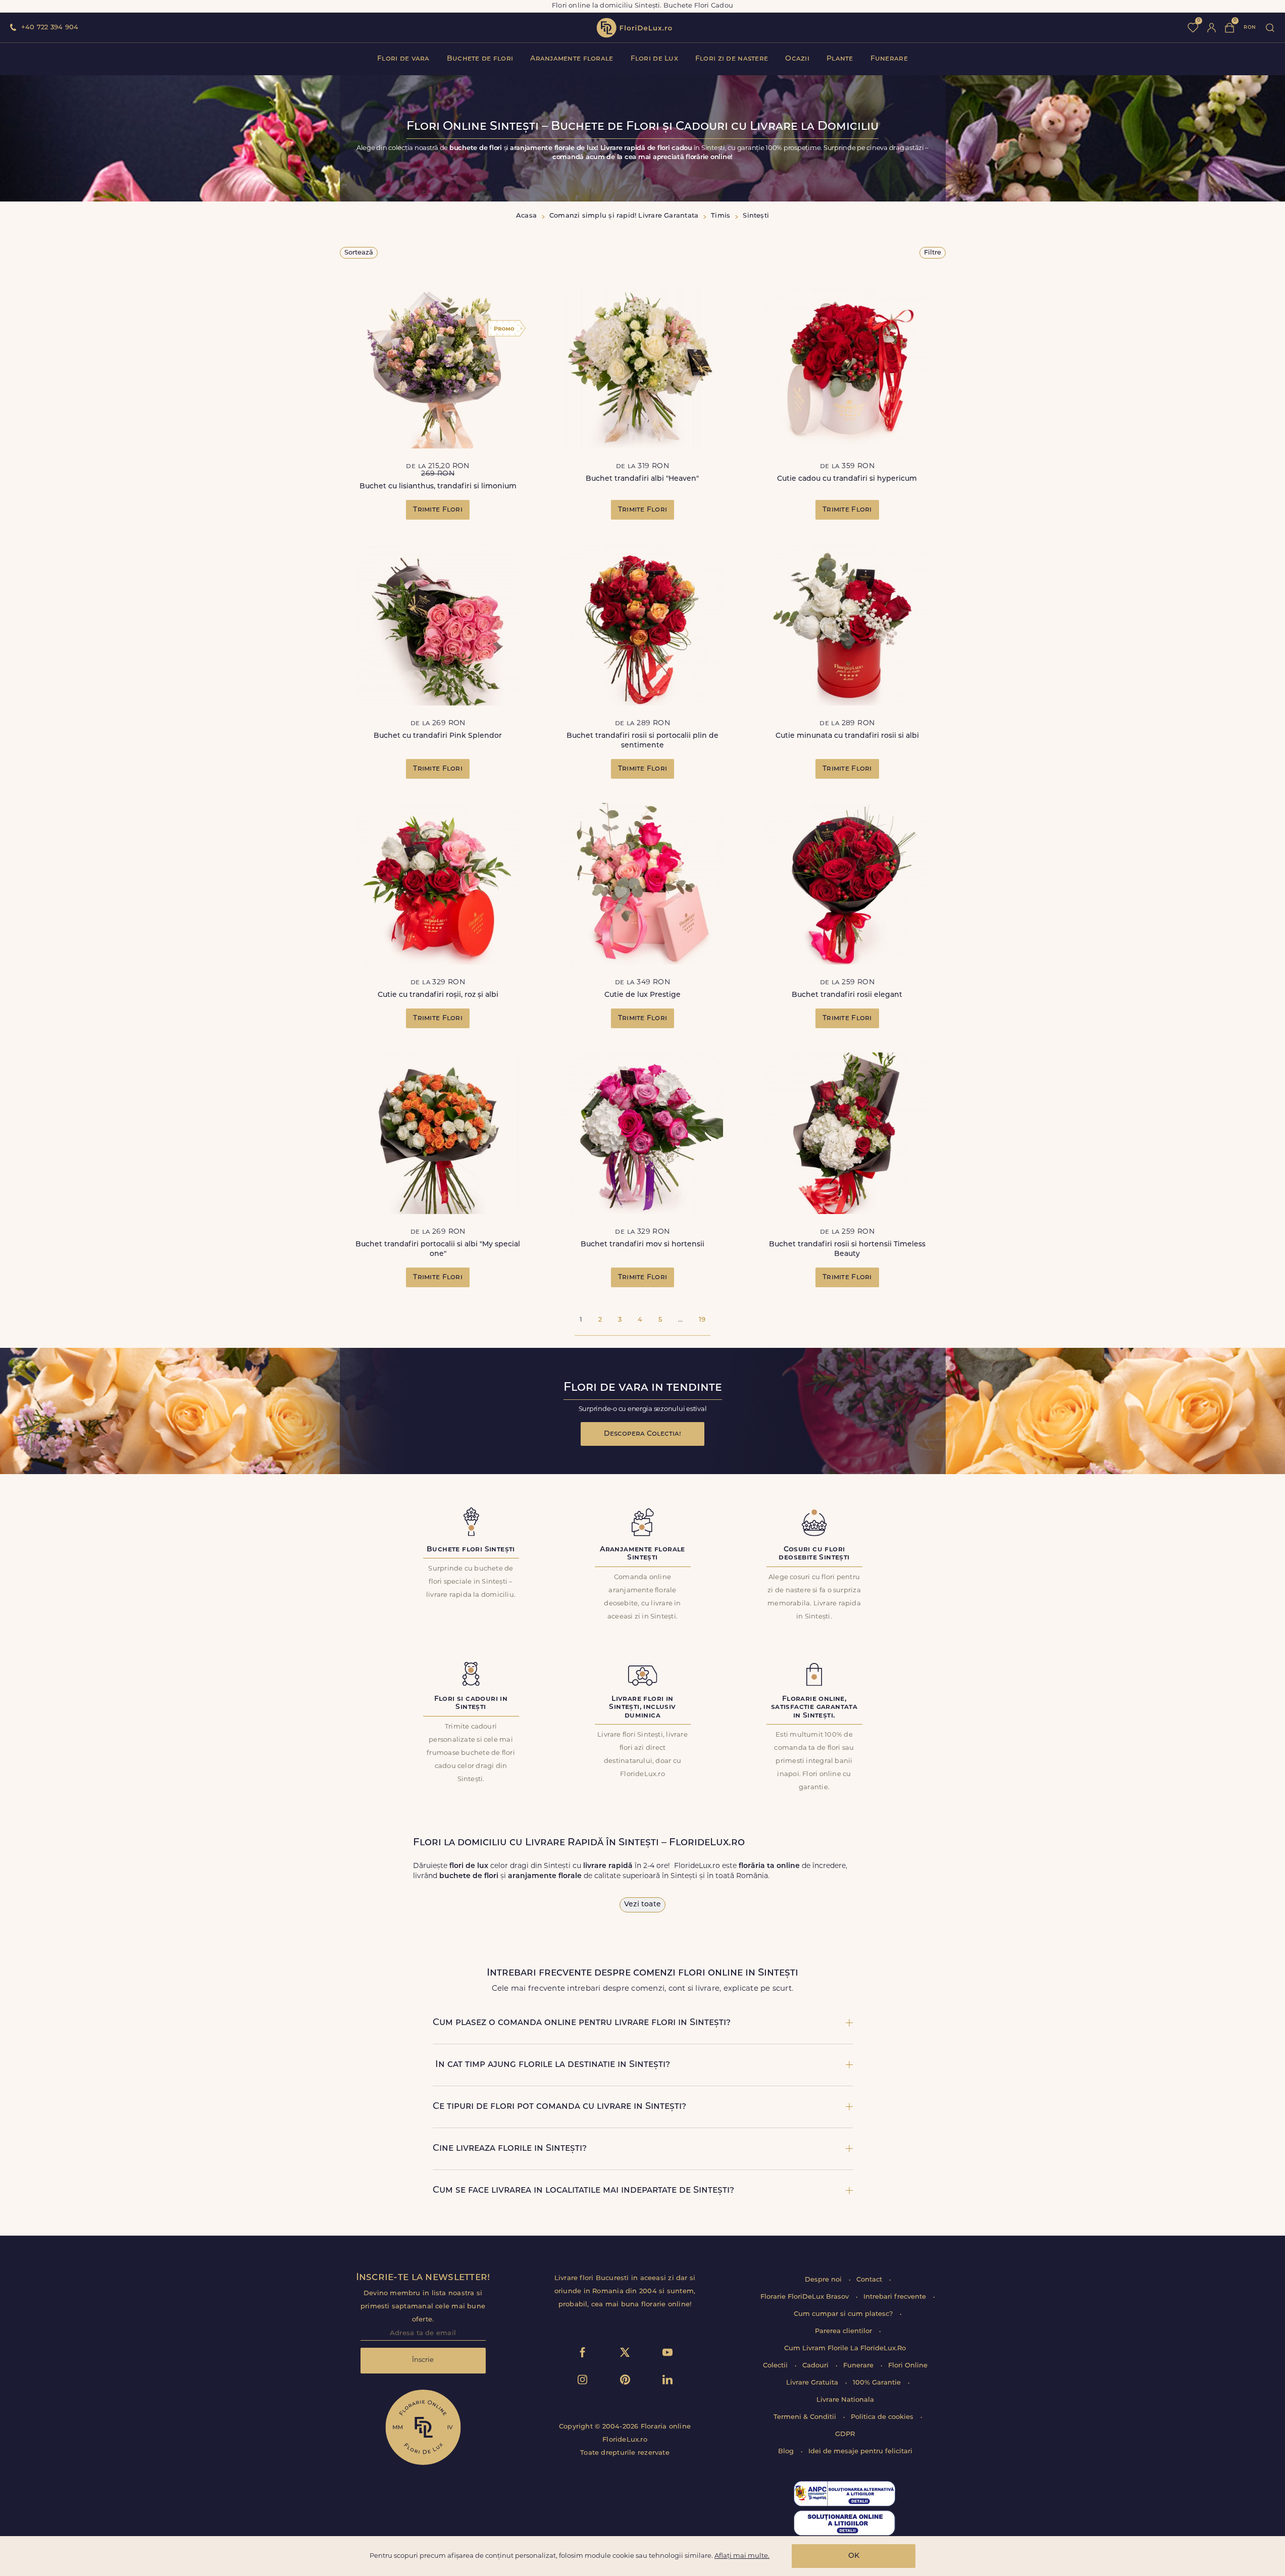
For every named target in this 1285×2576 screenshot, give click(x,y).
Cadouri (816, 2366)
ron (1250, 28)
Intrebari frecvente (896, 2297)
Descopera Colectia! (643, 1434)
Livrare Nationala (845, 2400)
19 (702, 1320)
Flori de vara (403, 59)
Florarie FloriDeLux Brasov (806, 2297)
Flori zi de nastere (732, 59)
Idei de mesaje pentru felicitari (860, 2452)
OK (854, 2556)
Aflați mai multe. (742, 2556)
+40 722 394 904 (50, 28)
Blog (787, 2452)
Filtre (933, 253)
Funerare (889, 59)
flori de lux (634, 28)
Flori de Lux (654, 59)
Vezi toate (643, 1905)
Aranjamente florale (572, 59)
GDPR (845, 2434)
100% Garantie (878, 2383)
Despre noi (824, 2280)
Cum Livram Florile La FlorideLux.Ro (845, 2348)
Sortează (359, 253)
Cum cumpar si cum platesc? (844, 2314)
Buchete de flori (480, 59)
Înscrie (423, 2360)
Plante (840, 59)
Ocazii (797, 59)
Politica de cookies (883, 2417)
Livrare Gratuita (813, 2383)
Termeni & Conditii (806, 2417)
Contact (870, 2280)
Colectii (776, 2366)
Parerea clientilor (844, 2331)
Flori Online (908, 2366)
